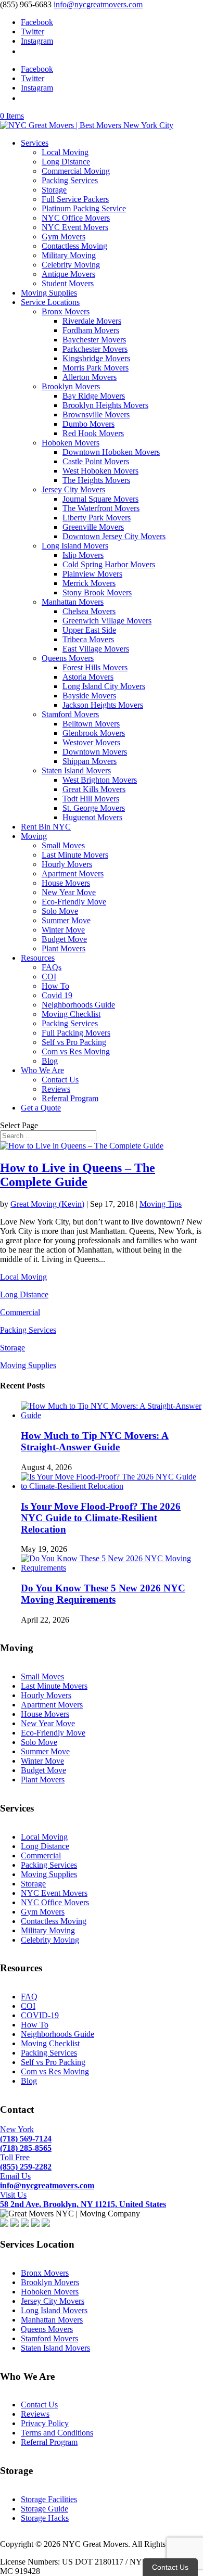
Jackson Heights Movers (103, 705)
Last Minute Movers (75, 855)
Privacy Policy (45, 2423)
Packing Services (70, 180)
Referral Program (70, 1098)
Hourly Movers (67, 864)
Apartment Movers (73, 873)
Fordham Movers (91, 330)
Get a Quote (41, 1108)
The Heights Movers (96, 480)
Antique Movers (68, 274)
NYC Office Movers (76, 218)
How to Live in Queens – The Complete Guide (78, 1175)
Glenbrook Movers (94, 733)
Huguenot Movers (92, 817)
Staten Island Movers (76, 770)
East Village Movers (96, 649)
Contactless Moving (74, 246)
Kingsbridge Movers (96, 358)
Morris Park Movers (96, 368)
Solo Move (60, 911)
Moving (34, 836)
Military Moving (69, 255)
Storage (54, 190)
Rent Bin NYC (46, 827)
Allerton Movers (90, 377)
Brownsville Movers (96, 415)
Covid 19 (57, 995)
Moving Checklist (71, 1014)
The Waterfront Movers (101, 508)
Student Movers (68, 283)
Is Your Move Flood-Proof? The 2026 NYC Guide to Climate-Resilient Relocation (101, 1518)
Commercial (20, 1312)
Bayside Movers (89, 696)
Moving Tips (161, 1204)
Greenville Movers (93, 527)
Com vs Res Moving (76, 1051)
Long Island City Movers (104, 686)
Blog (50, 1061)
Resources (38, 958)
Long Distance (66, 162)
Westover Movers (91, 742)
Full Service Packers (75, 199)
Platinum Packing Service (84, 208)
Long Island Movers (75, 546)
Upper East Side (89, 630)
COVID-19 (40, 2015)
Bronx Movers (66, 311)
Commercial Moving (76, 171)
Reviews (56, 1089)
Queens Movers (68, 658)
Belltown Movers (91, 724)
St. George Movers (94, 808)
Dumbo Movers (88, 424)
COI (49, 977)
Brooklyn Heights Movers (105, 405)
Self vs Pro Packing (74, 1042)
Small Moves (63, 845)
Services (35, 143)
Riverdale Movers (92, 321)
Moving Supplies (49, 293)
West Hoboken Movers (100, 471)
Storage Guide (45, 2509)
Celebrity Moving (71, 265)
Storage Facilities (49, 2499)
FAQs (52, 967)
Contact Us (60, 1080)
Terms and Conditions (57, 2433)
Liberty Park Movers (97, 518)
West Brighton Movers (100, 780)
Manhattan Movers (73, 602)
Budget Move (64, 939)
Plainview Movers (92, 574)
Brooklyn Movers (71, 386)
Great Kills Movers (94, 789)
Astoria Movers (88, 677)
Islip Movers (83, 555)
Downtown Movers (95, 752)
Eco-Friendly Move (74, 902)
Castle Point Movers (96, 461)
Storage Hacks (45, 2518)
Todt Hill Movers (91, 799)
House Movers (66, 883)
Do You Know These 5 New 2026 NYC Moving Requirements (103, 1594)
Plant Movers (64, 948)
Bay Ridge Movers (94, 396)
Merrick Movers (89, 583)
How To (55, 986)
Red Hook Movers (93, 433)
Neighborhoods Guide (78, 1005)
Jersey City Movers (73, 489)
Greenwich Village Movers (107, 621)
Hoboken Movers (71, 443)
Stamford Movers (70, 714)
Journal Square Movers (100, 499)
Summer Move (66, 920)
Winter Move (63, 930)
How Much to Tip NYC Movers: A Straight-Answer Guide (95, 1441)
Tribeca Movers (88, 639)
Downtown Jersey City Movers (114, 536)
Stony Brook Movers (97, 592)
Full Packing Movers (76, 1033)
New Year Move (69, 892)
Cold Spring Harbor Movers (109, 564)
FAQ (29, 1997)
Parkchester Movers (95, 349)
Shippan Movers (90, 761)
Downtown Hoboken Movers (111, 452)
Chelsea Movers (89, 611)
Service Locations (50, 302)
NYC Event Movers (75, 227)
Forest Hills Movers (95, 667)
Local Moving (65, 152)
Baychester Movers (94, 340)
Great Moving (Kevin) (47, 1204)
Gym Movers (64, 237)
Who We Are (42, 1070)
